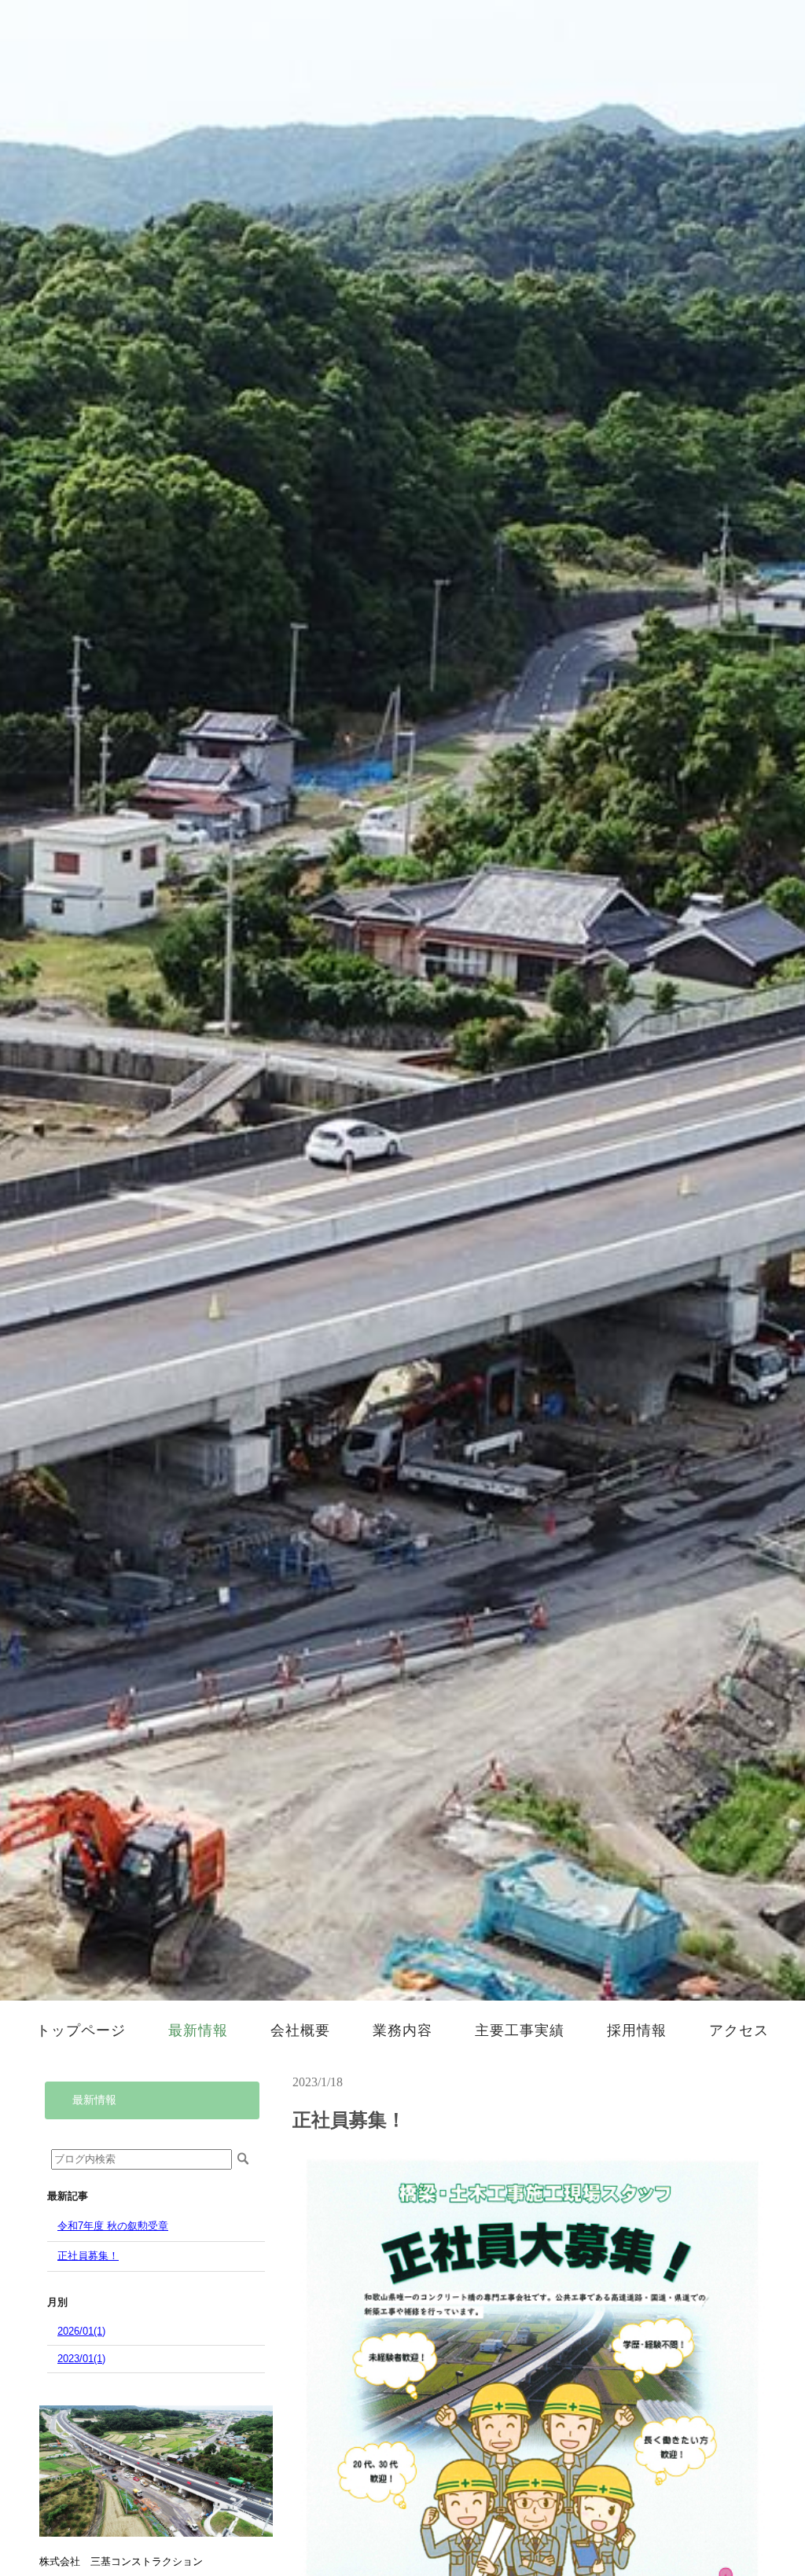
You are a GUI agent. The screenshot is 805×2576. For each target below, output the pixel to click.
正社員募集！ (88, 2256)
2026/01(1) (81, 2331)
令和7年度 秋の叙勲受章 (113, 2226)
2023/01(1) (81, 2359)
